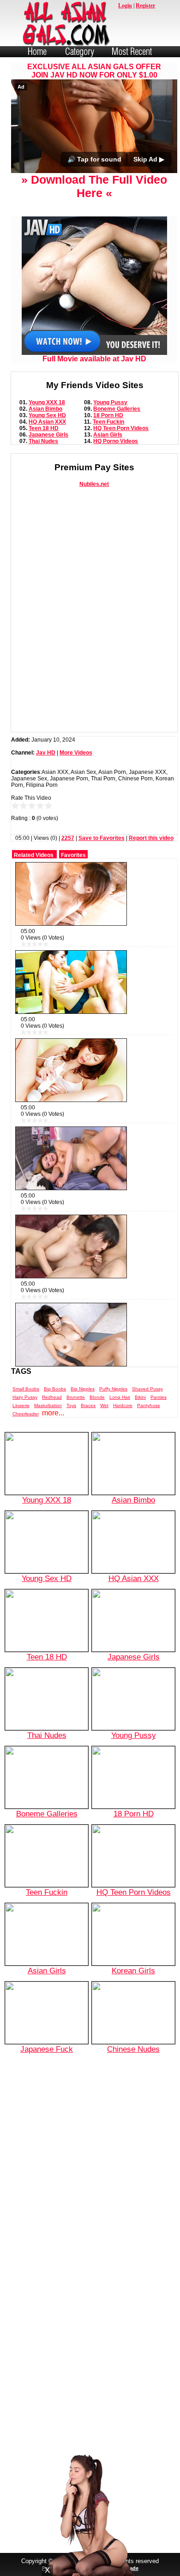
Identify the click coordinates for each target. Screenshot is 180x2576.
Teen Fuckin (108, 422)
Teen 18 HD (44, 428)
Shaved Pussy (147, 1389)
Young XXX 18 (47, 402)
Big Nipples (83, 1389)
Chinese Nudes (133, 2049)
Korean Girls (133, 1971)
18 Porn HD (108, 415)
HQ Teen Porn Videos (121, 428)
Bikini (140, 1397)
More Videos (76, 753)
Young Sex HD (47, 415)
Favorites (73, 855)
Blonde (97, 1397)
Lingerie (21, 1405)
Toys (71, 1405)
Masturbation (48, 1405)
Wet (104, 1405)
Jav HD (46, 753)
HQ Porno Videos (116, 441)
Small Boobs (26, 1389)
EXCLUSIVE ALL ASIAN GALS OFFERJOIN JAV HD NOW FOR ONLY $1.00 (94, 71)
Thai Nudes (43, 441)
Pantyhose (149, 1405)
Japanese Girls (48, 435)
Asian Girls (108, 435)
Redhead (52, 1397)
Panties (159, 1397)
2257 (68, 838)
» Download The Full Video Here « (94, 186)
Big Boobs (55, 1389)
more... (53, 1413)
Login (125, 6)
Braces (88, 1405)
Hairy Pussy (25, 1397)
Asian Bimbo (45, 409)
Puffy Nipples (113, 1389)
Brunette (76, 1397)
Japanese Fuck (47, 2049)
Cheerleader (26, 1414)
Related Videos (34, 855)
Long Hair (120, 1397)
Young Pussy (110, 402)
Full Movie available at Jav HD (94, 359)
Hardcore (123, 1405)
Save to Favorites (102, 838)
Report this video (151, 838)
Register (145, 6)
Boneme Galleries (117, 409)
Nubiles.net (94, 484)
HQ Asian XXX (47, 422)
